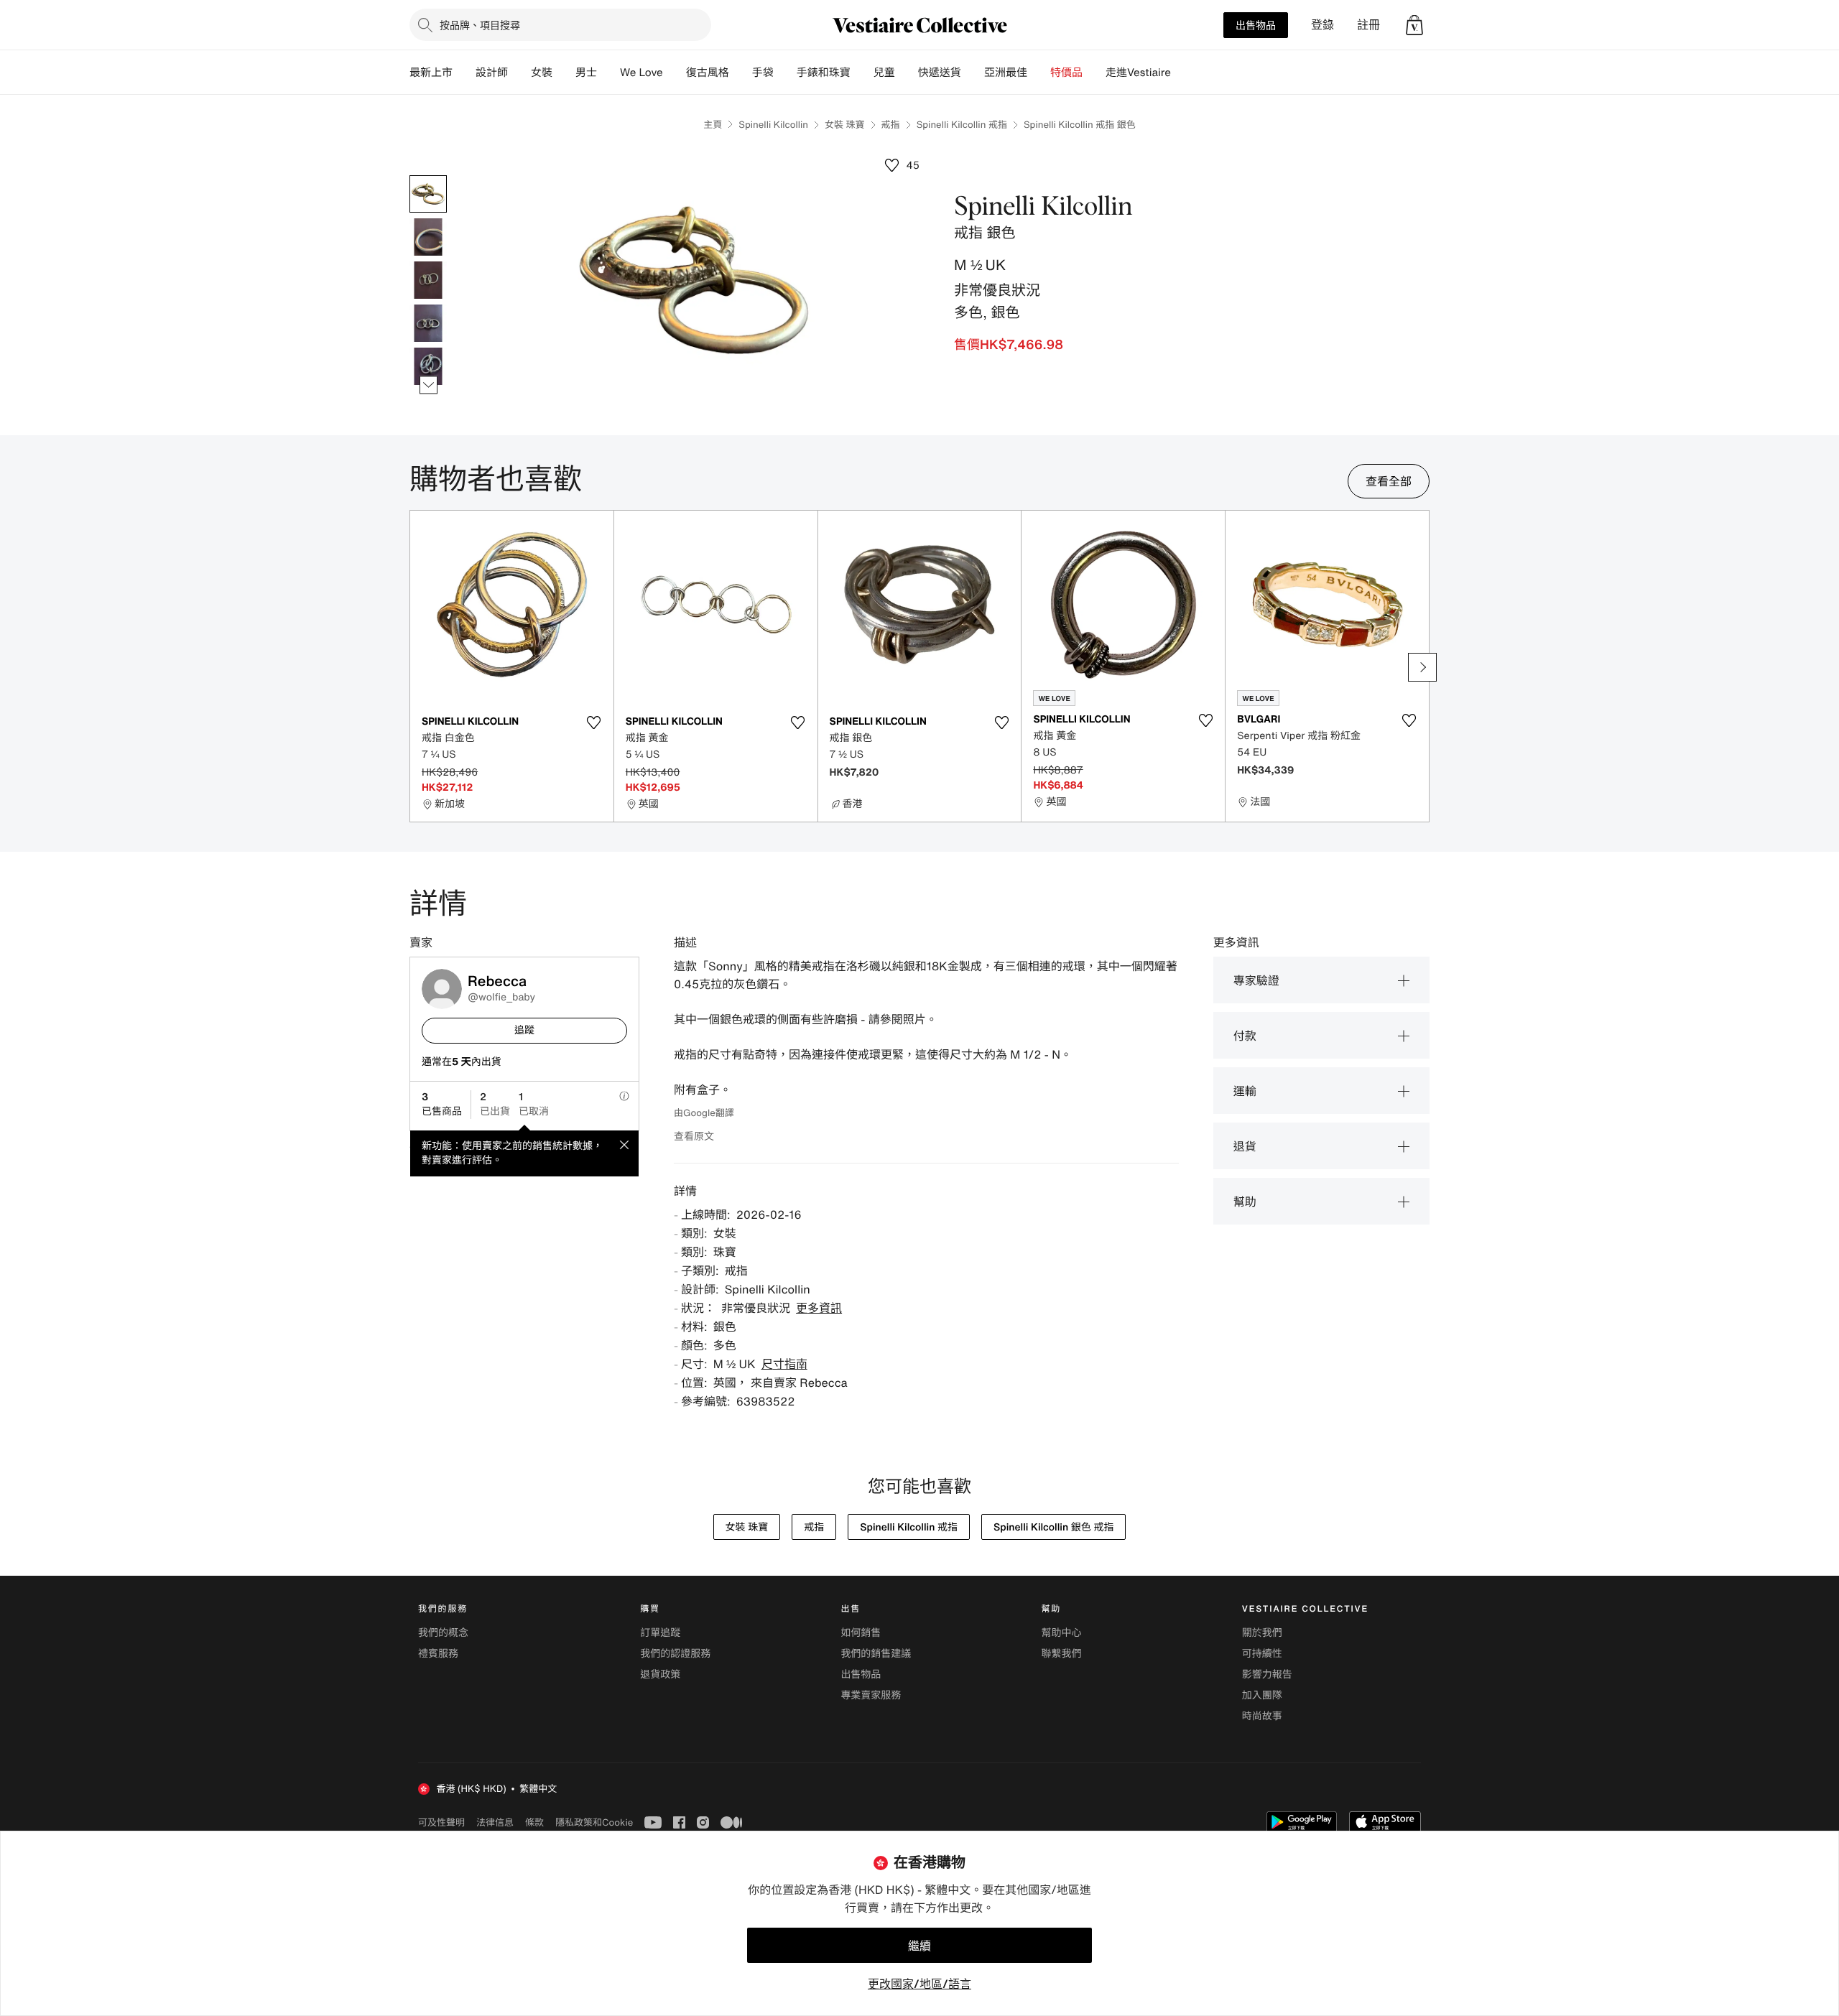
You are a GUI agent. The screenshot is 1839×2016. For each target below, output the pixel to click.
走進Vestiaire (1138, 73)
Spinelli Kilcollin (773, 125)
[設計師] (519, 73)
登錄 (1322, 25)
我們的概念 (443, 1633)
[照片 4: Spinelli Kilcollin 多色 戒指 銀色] (428, 323)
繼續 (919, 1946)
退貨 (1245, 1146)
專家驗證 (1256, 980)
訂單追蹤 (660, 1633)
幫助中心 (1062, 1633)
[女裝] (564, 73)
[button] (1414, 25)
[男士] (608, 73)
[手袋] (785, 73)
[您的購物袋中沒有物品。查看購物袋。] (1414, 25)
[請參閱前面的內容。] (429, 176)
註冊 (1368, 25)
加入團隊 (1262, 1695)
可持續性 (1262, 1654)
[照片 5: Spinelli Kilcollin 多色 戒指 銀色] (428, 366)
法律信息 (495, 1822)
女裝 (542, 73)
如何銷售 (861, 1633)
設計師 (492, 73)
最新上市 (431, 73)
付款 (1245, 1036)
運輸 (1245, 1091)
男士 (586, 73)
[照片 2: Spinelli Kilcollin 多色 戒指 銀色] (428, 237)
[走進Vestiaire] (1182, 73)
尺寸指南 (784, 1364)
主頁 (713, 125)
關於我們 (1262, 1633)
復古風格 (708, 73)
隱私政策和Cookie (594, 1822)
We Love (641, 73)
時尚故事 (1262, 1716)
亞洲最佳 (1006, 73)
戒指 (891, 125)
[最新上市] (464, 73)
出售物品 (1256, 25)
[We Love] (675, 73)
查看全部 (1389, 481)
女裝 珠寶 (845, 125)
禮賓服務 (438, 1654)
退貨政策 (660, 1674)
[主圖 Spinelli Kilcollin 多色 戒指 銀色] (428, 194)
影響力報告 (1267, 1674)
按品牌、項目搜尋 (480, 25)
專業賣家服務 (871, 1695)
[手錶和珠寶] (862, 73)
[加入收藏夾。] (594, 723)
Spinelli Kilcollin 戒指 (962, 125)
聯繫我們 (1062, 1654)
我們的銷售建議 (876, 1654)
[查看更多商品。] (429, 385)
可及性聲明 (441, 1822)
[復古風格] (741, 73)
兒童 (884, 73)
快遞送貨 (940, 73)
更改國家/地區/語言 (919, 1984)
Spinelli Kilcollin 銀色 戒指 (1053, 1527)
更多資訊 (819, 1308)
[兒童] (907, 73)
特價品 (1066, 73)
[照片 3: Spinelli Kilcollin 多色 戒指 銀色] (428, 280)
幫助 (1245, 1202)
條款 (534, 1822)
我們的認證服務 (675, 1654)
